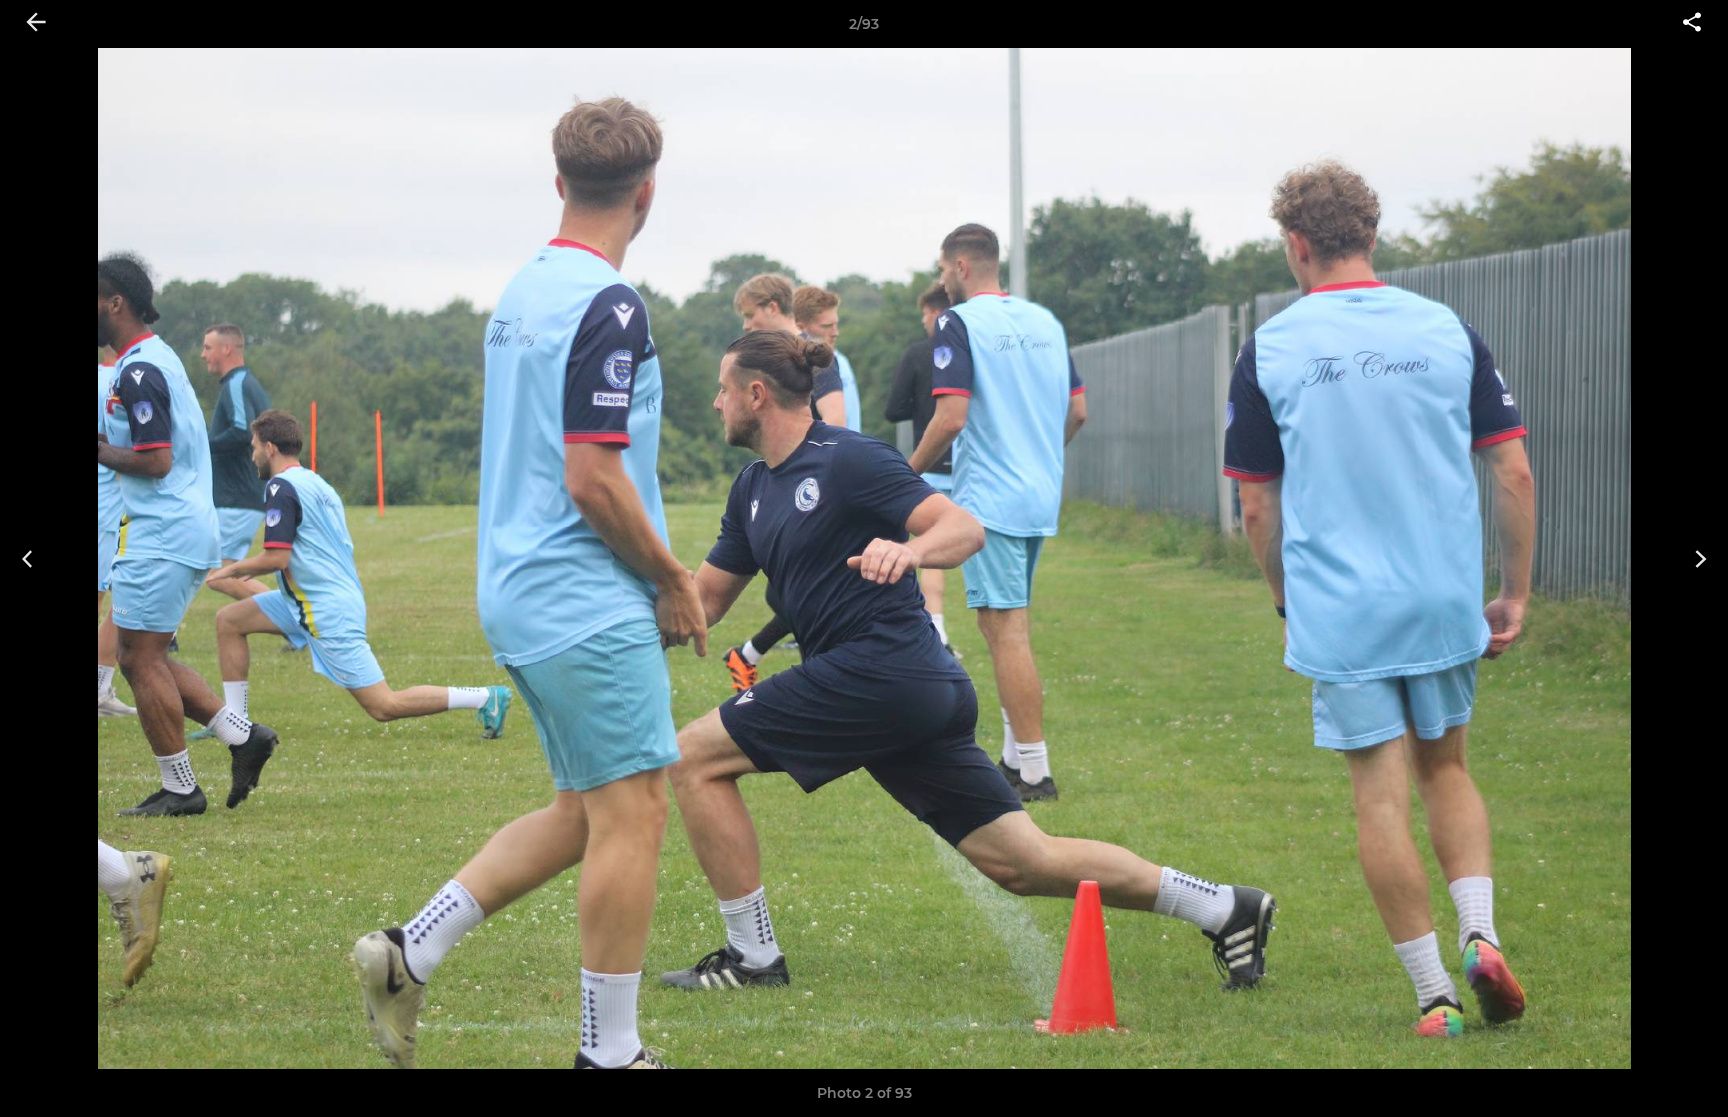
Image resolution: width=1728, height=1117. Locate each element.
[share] (1692, 24)
